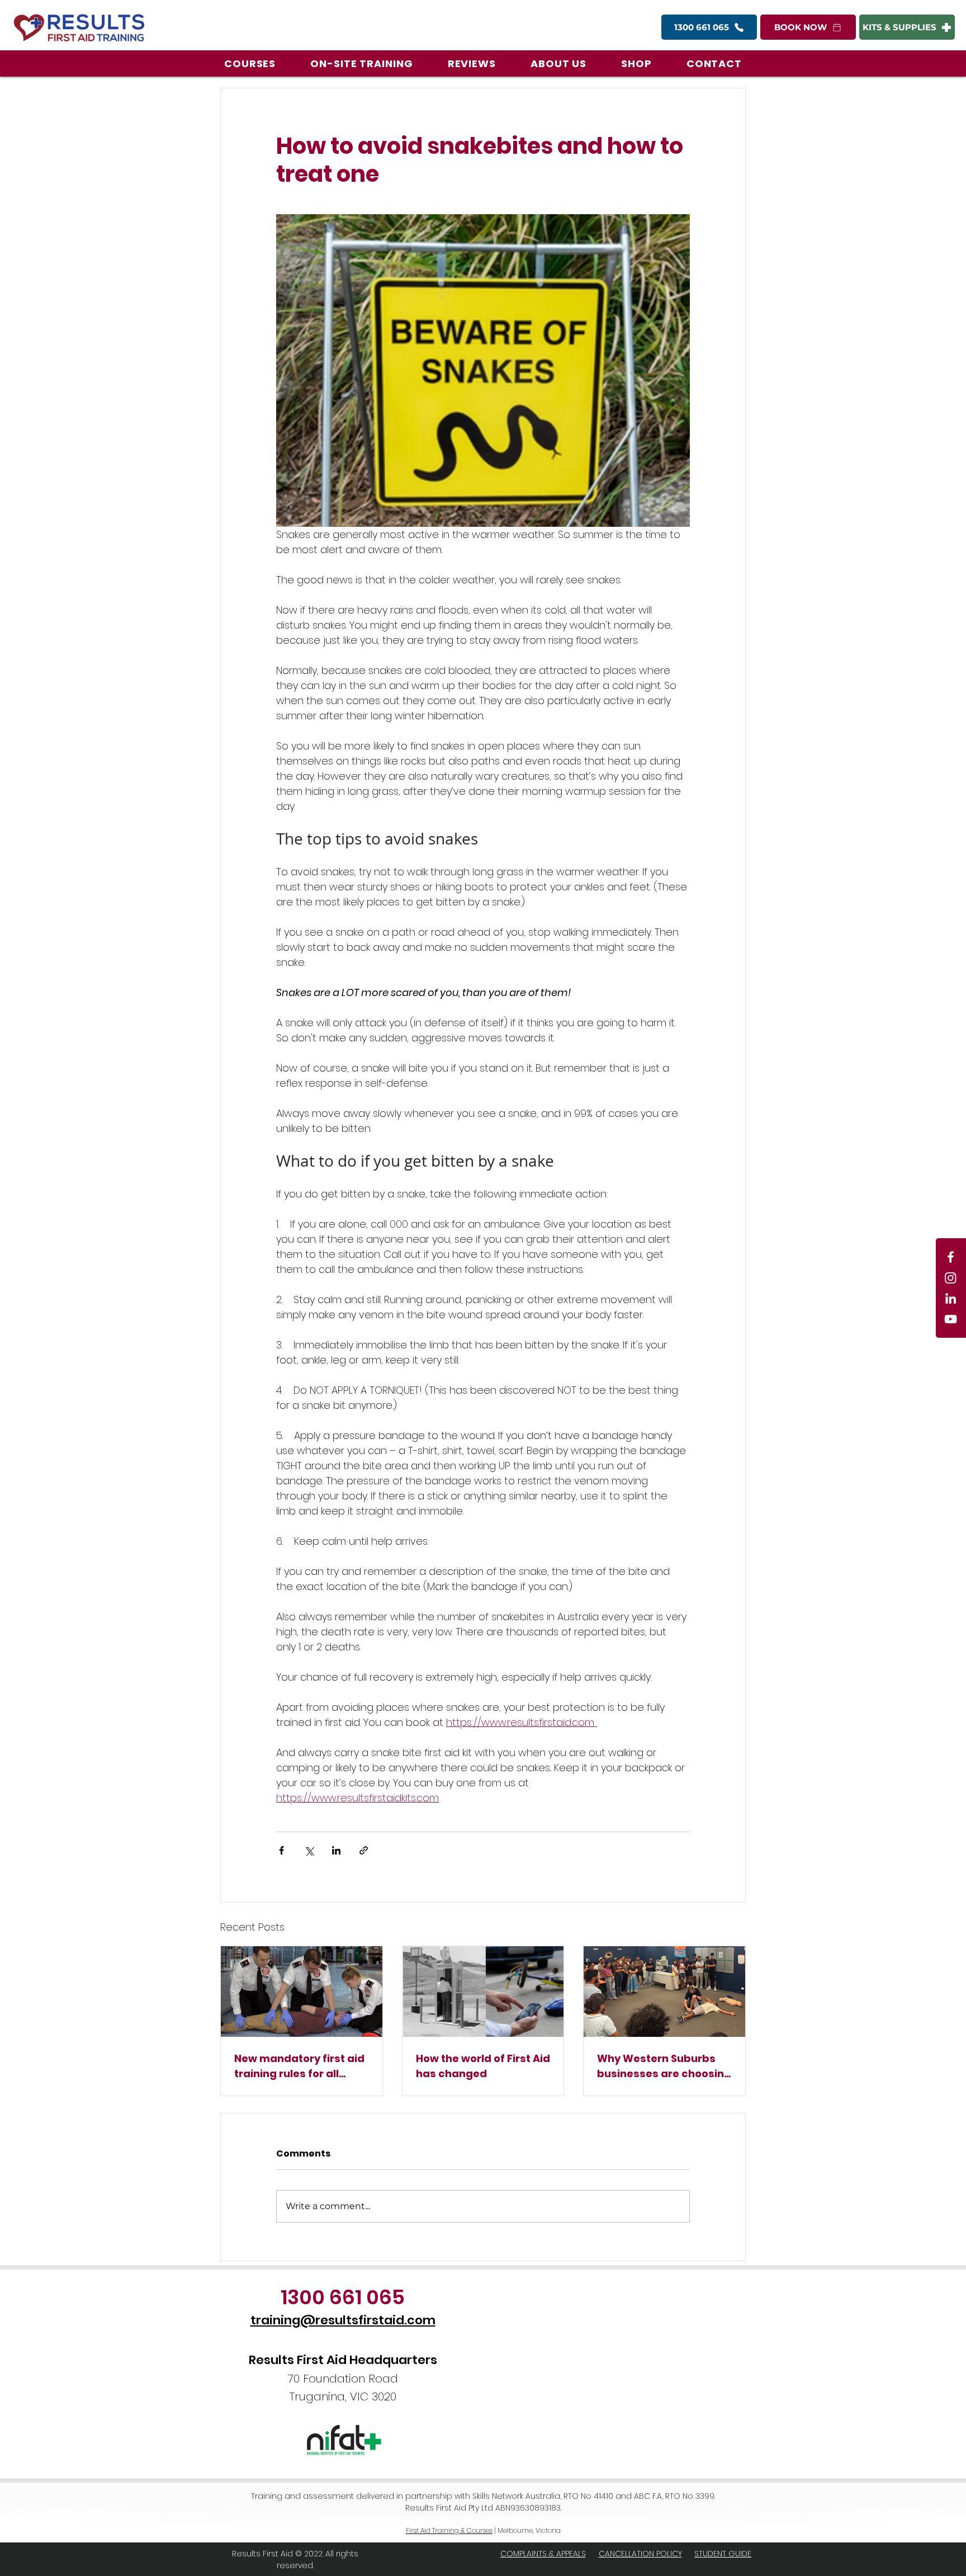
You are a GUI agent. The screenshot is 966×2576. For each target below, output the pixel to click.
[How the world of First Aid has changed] (483, 1992)
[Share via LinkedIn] (336, 1850)
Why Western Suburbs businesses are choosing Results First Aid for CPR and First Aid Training (664, 2066)
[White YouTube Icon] (951, 1319)
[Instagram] (951, 1278)
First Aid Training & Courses (449, 2530)
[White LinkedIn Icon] (951, 1298)
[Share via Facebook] (281, 1850)
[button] (250, 63)
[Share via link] (364, 1850)
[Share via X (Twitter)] (309, 1850)
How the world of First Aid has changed (483, 2066)
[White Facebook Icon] (951, 1257)
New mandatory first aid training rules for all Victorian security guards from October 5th (299, 2066)
